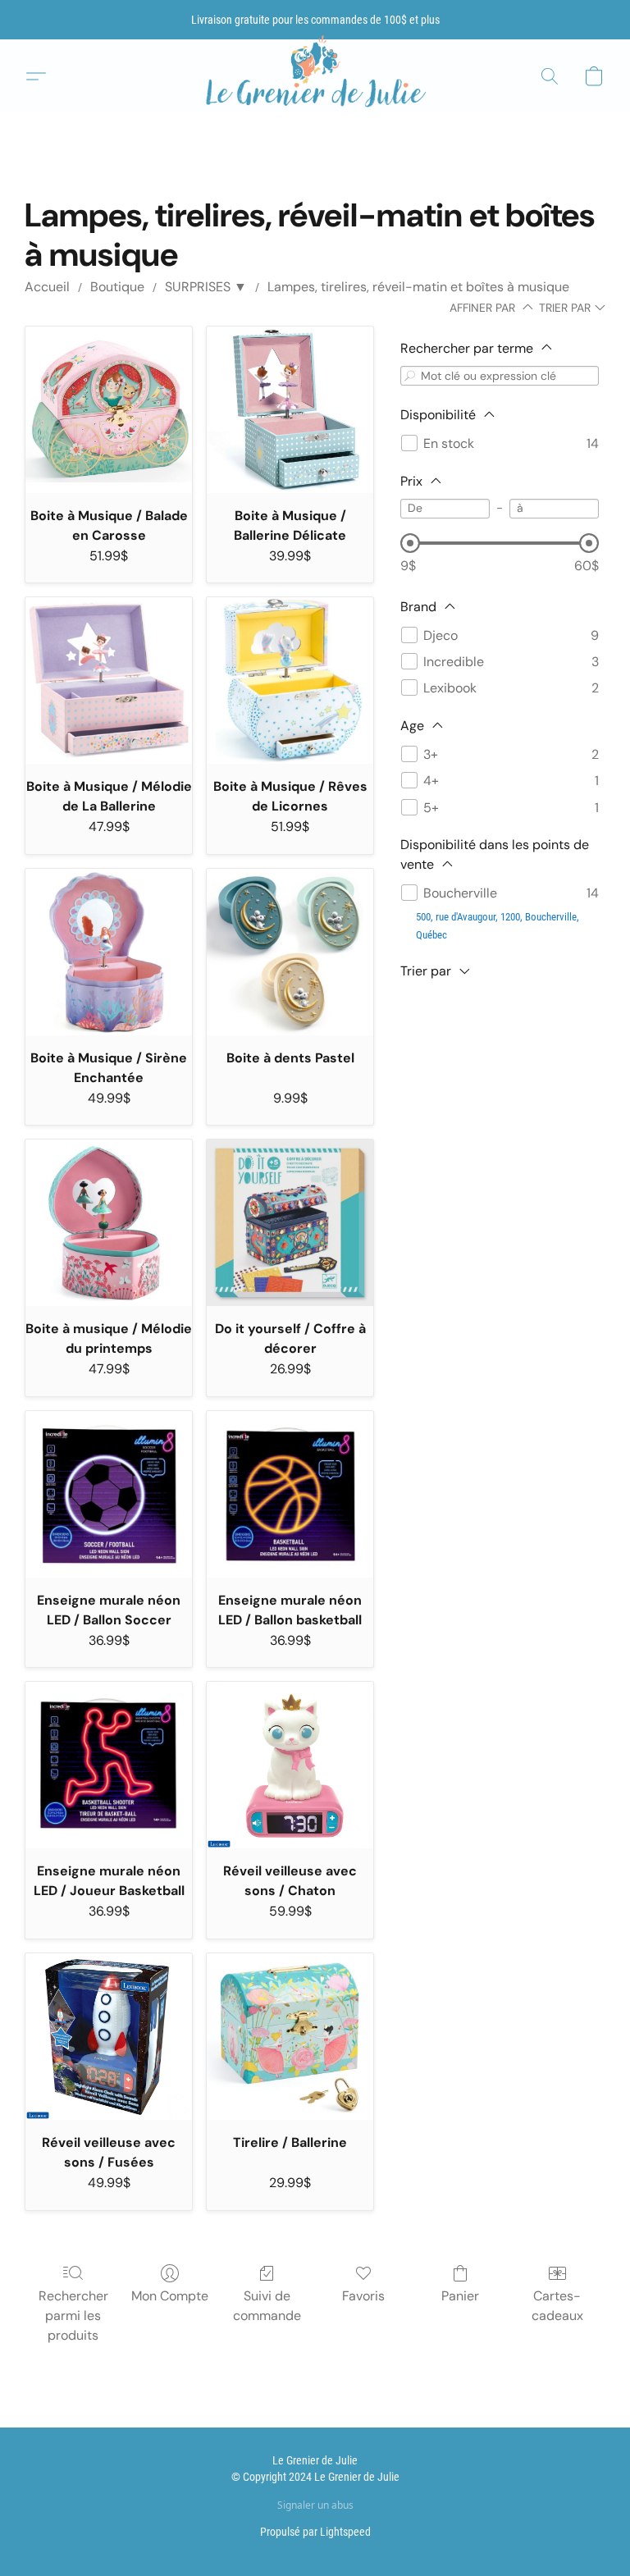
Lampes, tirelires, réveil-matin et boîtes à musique (418, 287)
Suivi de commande (267, 2306)
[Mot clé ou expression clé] (410, 375)
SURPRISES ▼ (206, 287)
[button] (315, 77)
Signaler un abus (315, 2505)
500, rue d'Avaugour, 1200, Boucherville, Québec (498, 926)
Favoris (363, 2296)
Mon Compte (170, 2296)
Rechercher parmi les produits (73, 2316)
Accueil (47, 287)
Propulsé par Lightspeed (315, 2532)
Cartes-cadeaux (557, 2306)
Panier (460, 2296)
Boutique (117, 287)
